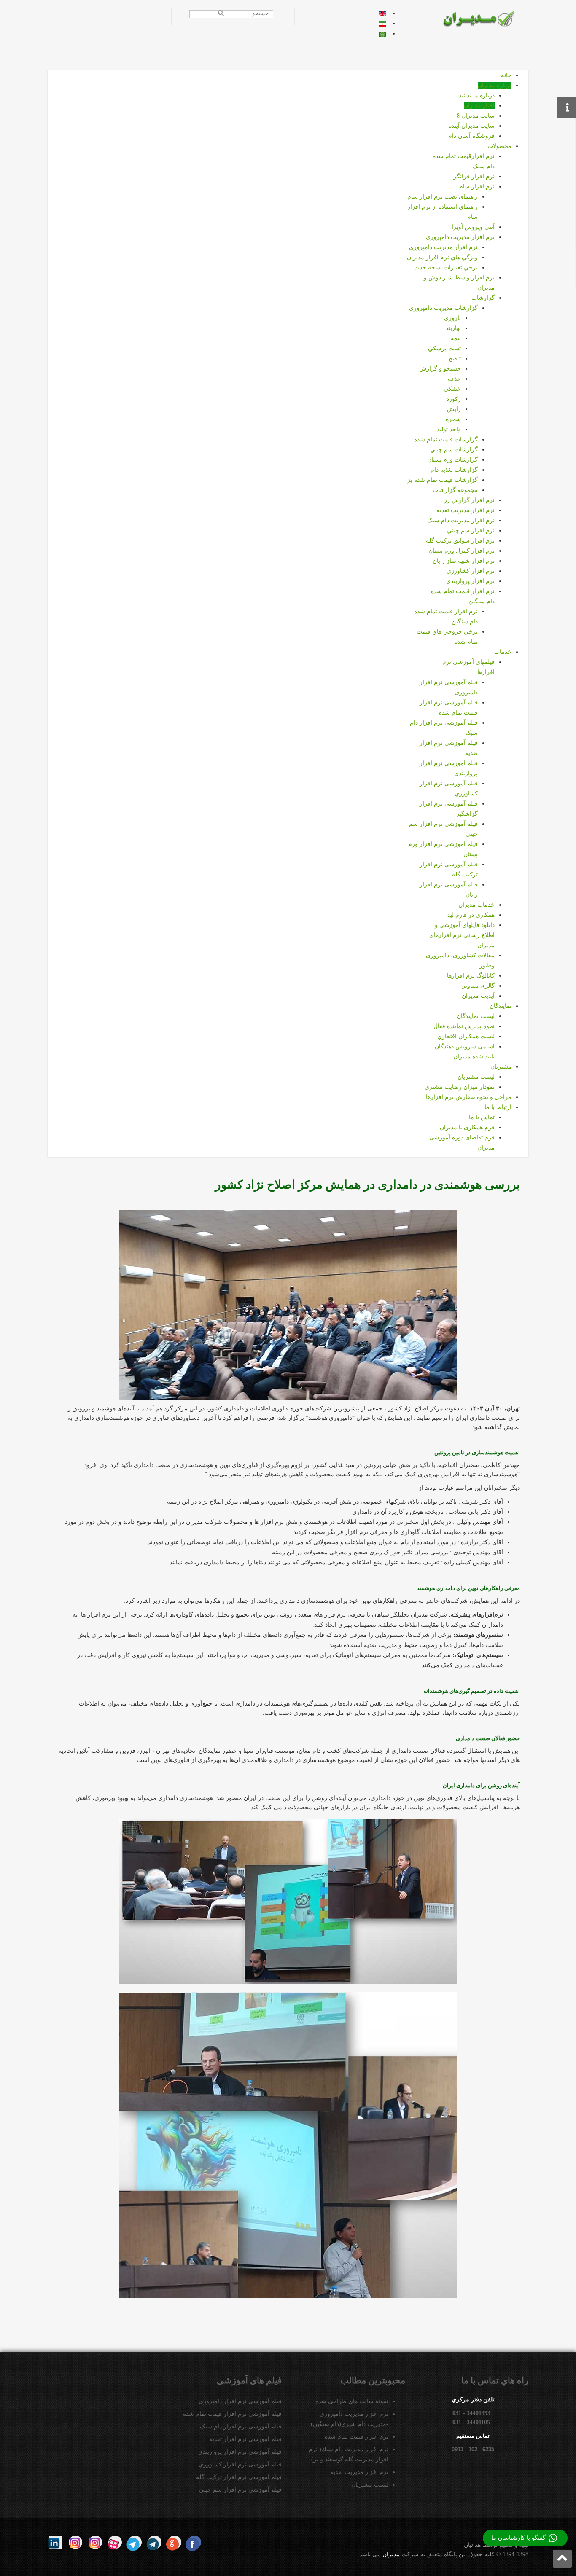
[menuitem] (506, 75)
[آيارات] (115, 2542)
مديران (391, 2554)
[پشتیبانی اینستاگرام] (75, 2542)
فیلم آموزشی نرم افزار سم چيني (240, 2490)
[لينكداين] (56, 2542)
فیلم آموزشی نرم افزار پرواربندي (240, 2452)
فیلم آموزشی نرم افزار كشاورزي (240, 2465)
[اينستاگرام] (95, 2542)
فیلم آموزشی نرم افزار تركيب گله (239, 2477)
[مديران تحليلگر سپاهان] (484, 18)
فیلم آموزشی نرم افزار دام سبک (241, 2427)
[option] (382, 13)
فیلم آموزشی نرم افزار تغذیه (245, 2439)
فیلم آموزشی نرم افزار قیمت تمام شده (232, 2414)
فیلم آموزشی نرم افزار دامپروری (240, 2401)
